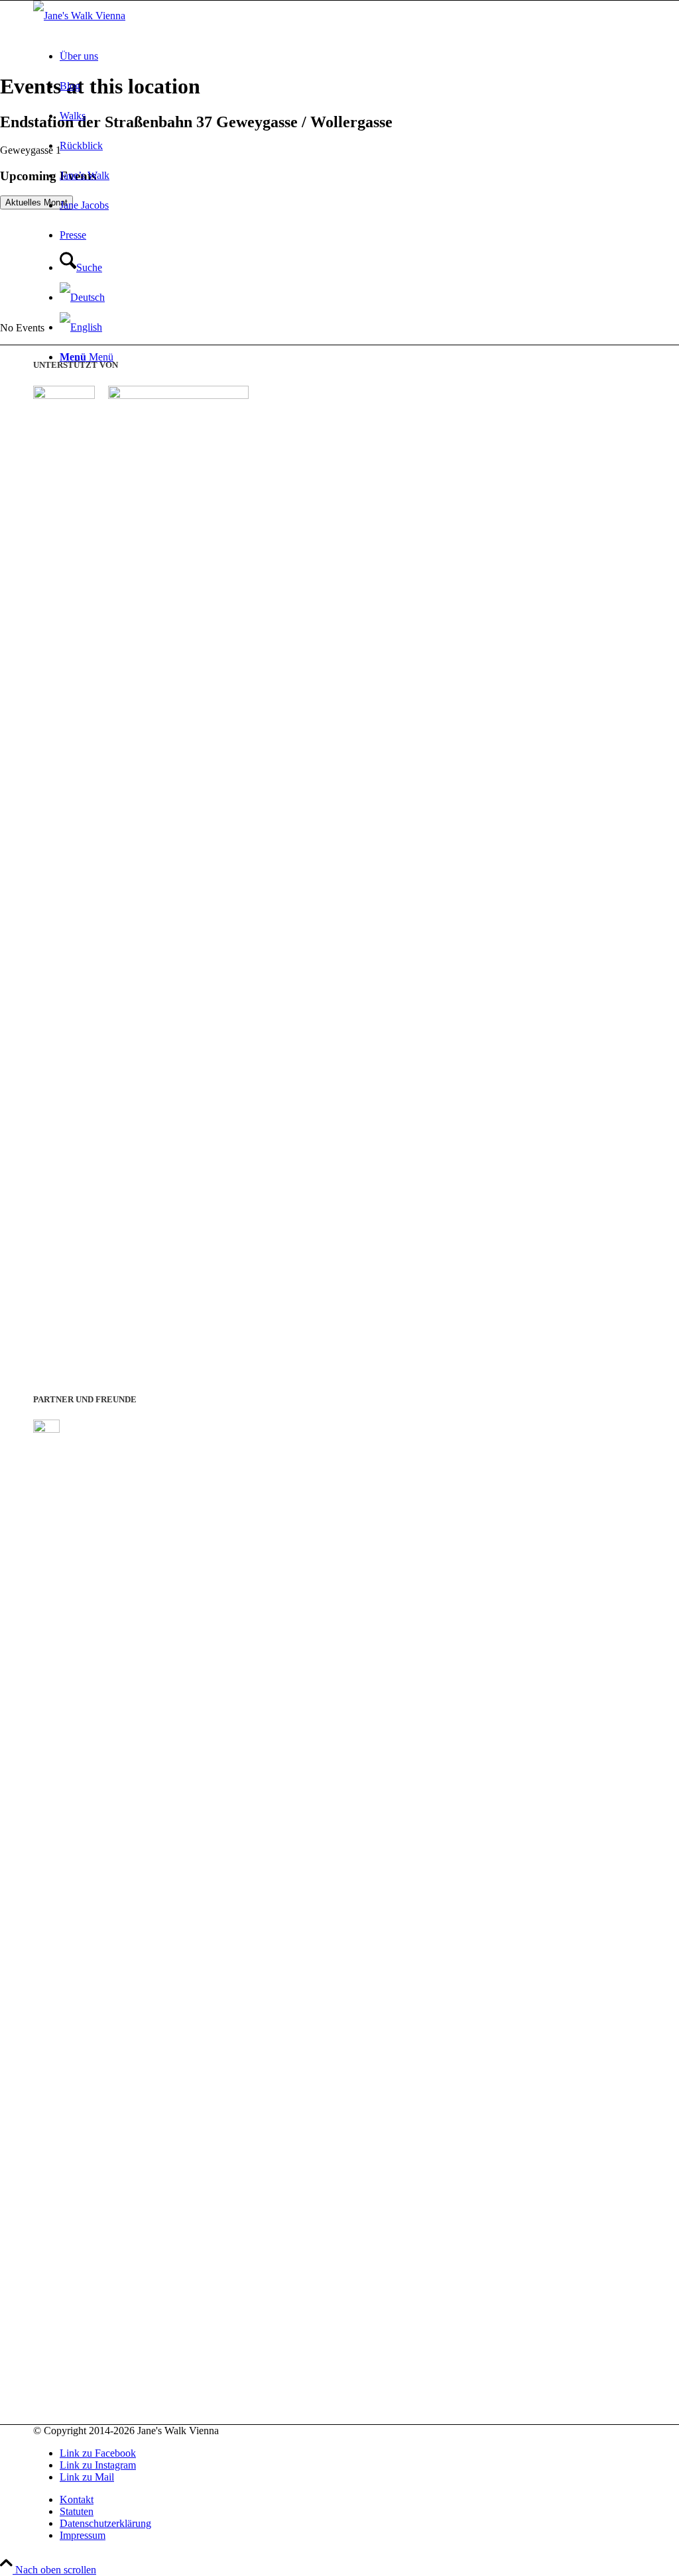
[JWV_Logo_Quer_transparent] (79, 16)
